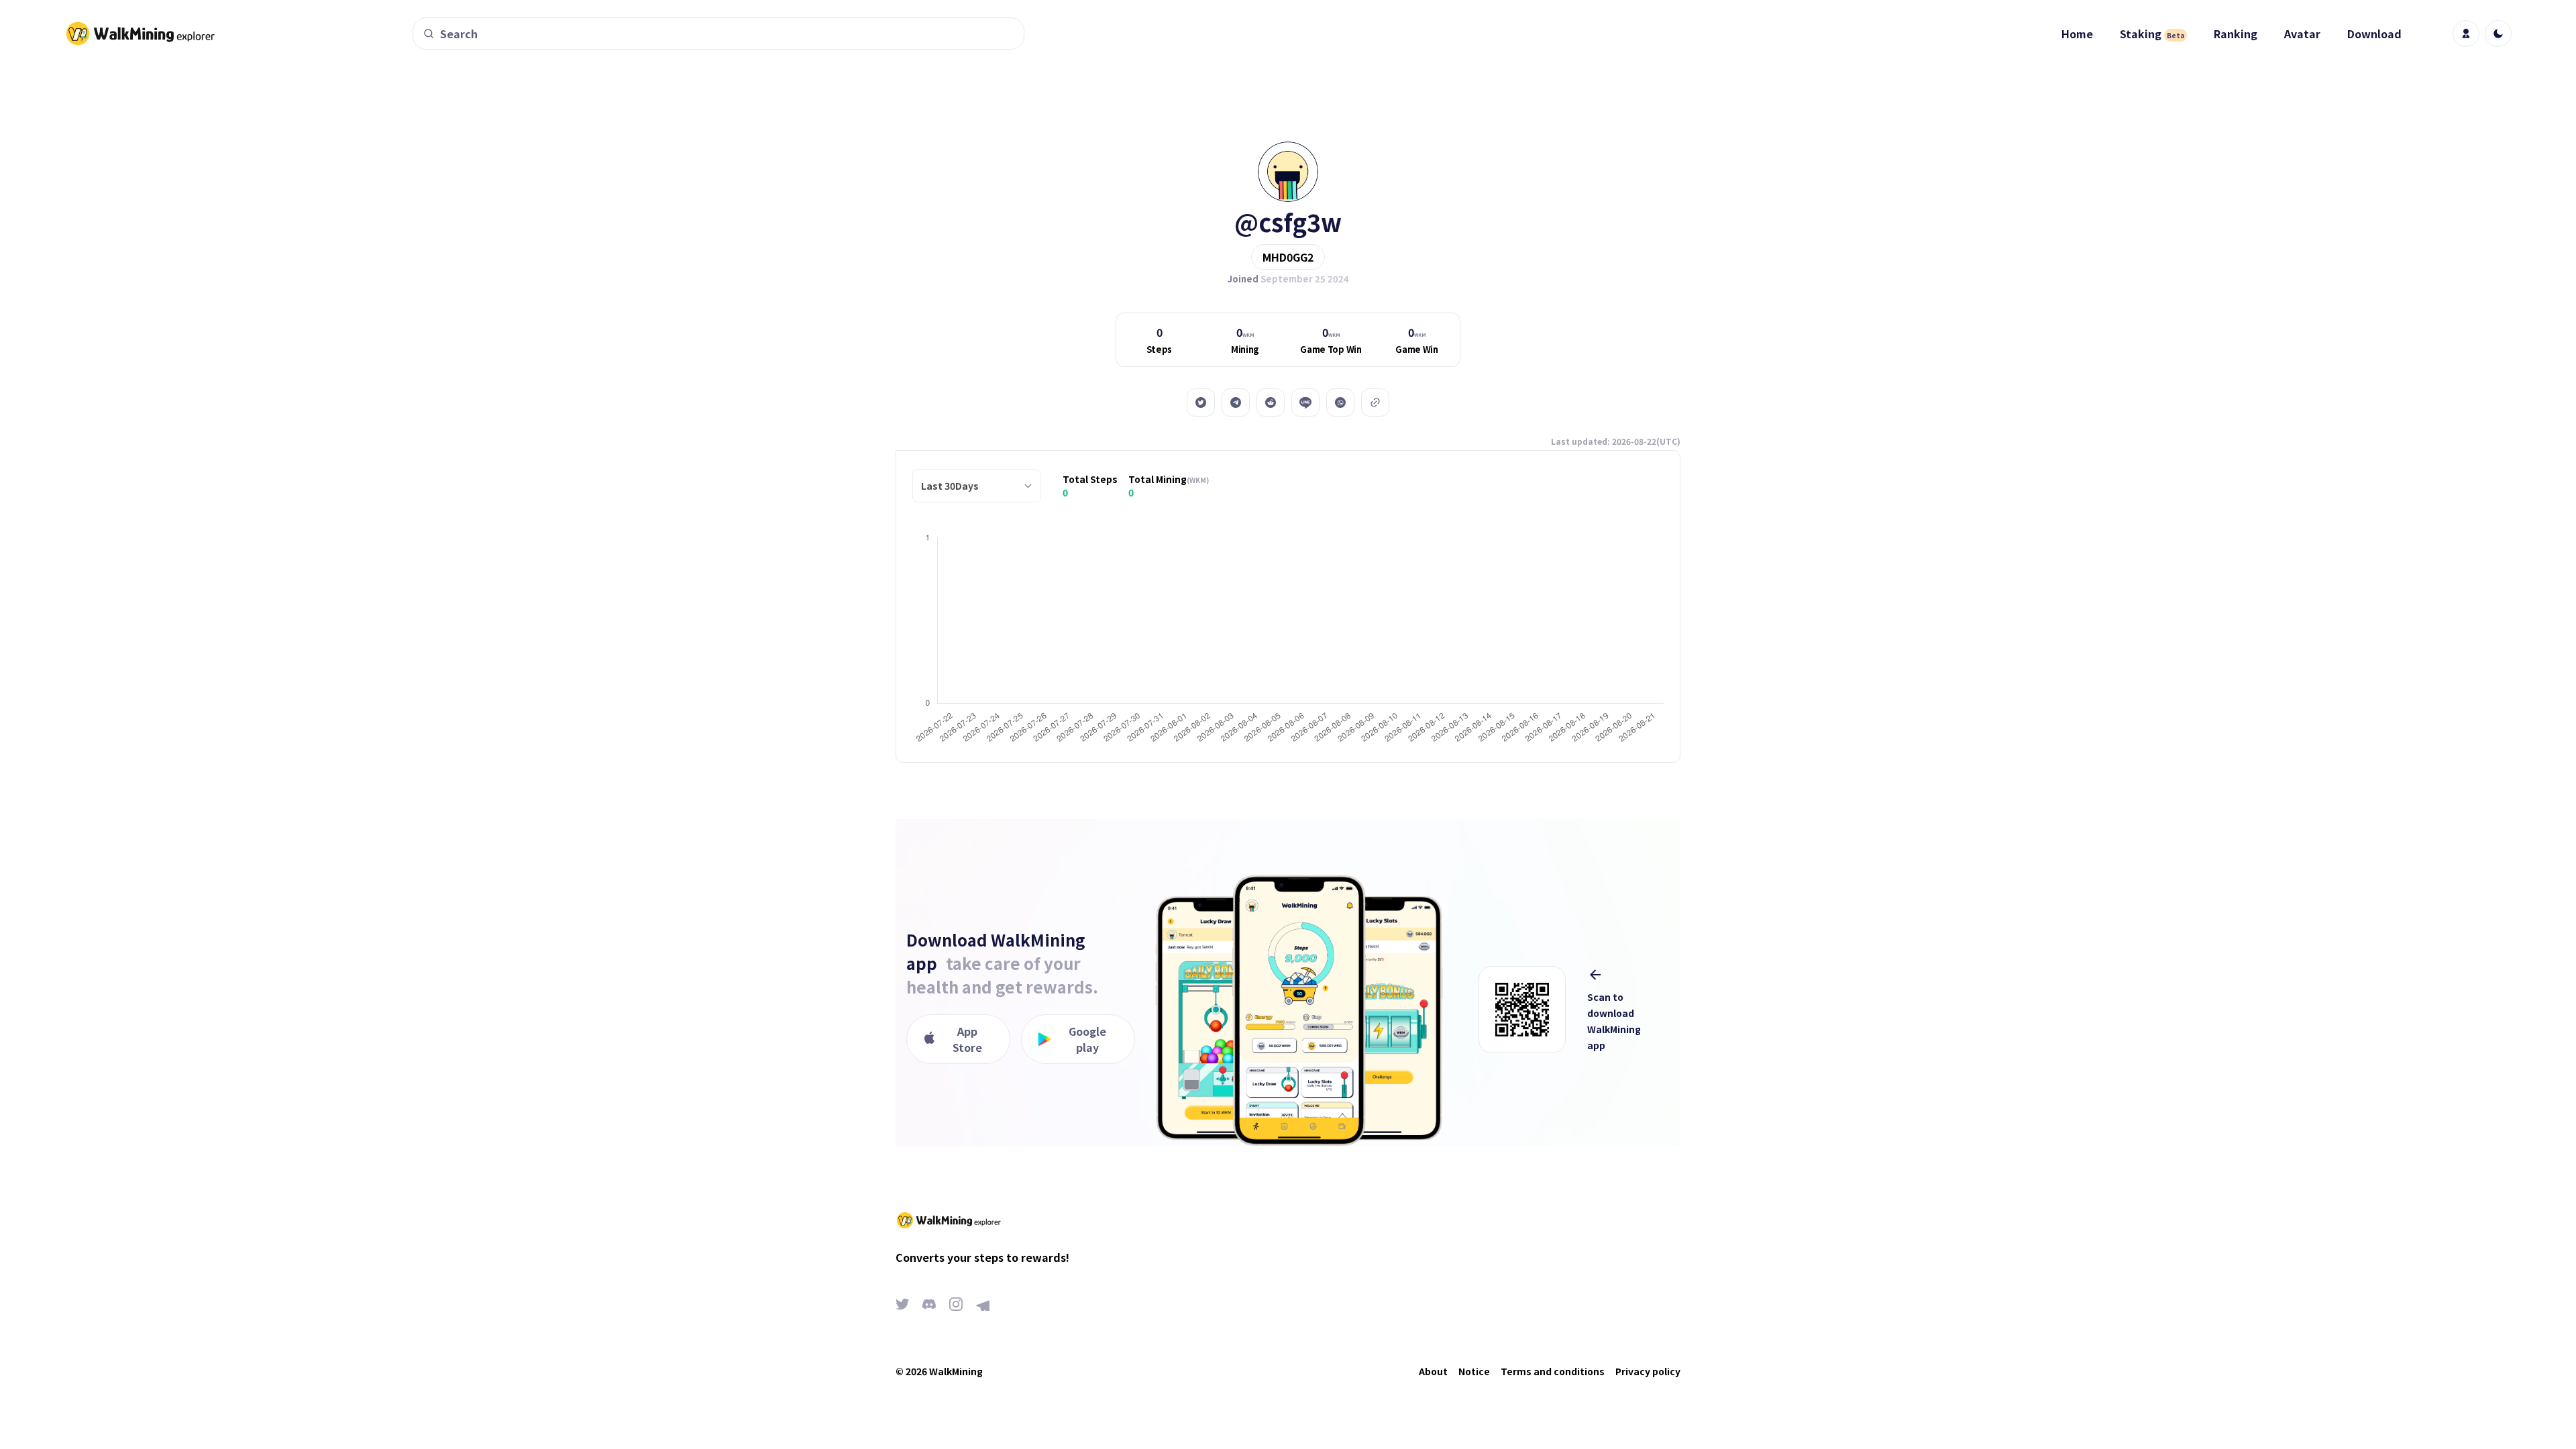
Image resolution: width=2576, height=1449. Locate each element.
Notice (1474, 1371)
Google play (1087, 1039)
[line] (1305, 402)
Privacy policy (1648, 1371)
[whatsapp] (1340, 402)
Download (2374, 34)
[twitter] (1201, 402)
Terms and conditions (1553, 1371)
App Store (967, 1039)
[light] (2498, 34)
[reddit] (1271, 402)
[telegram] (1236, 402)
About (1433, 1371)
